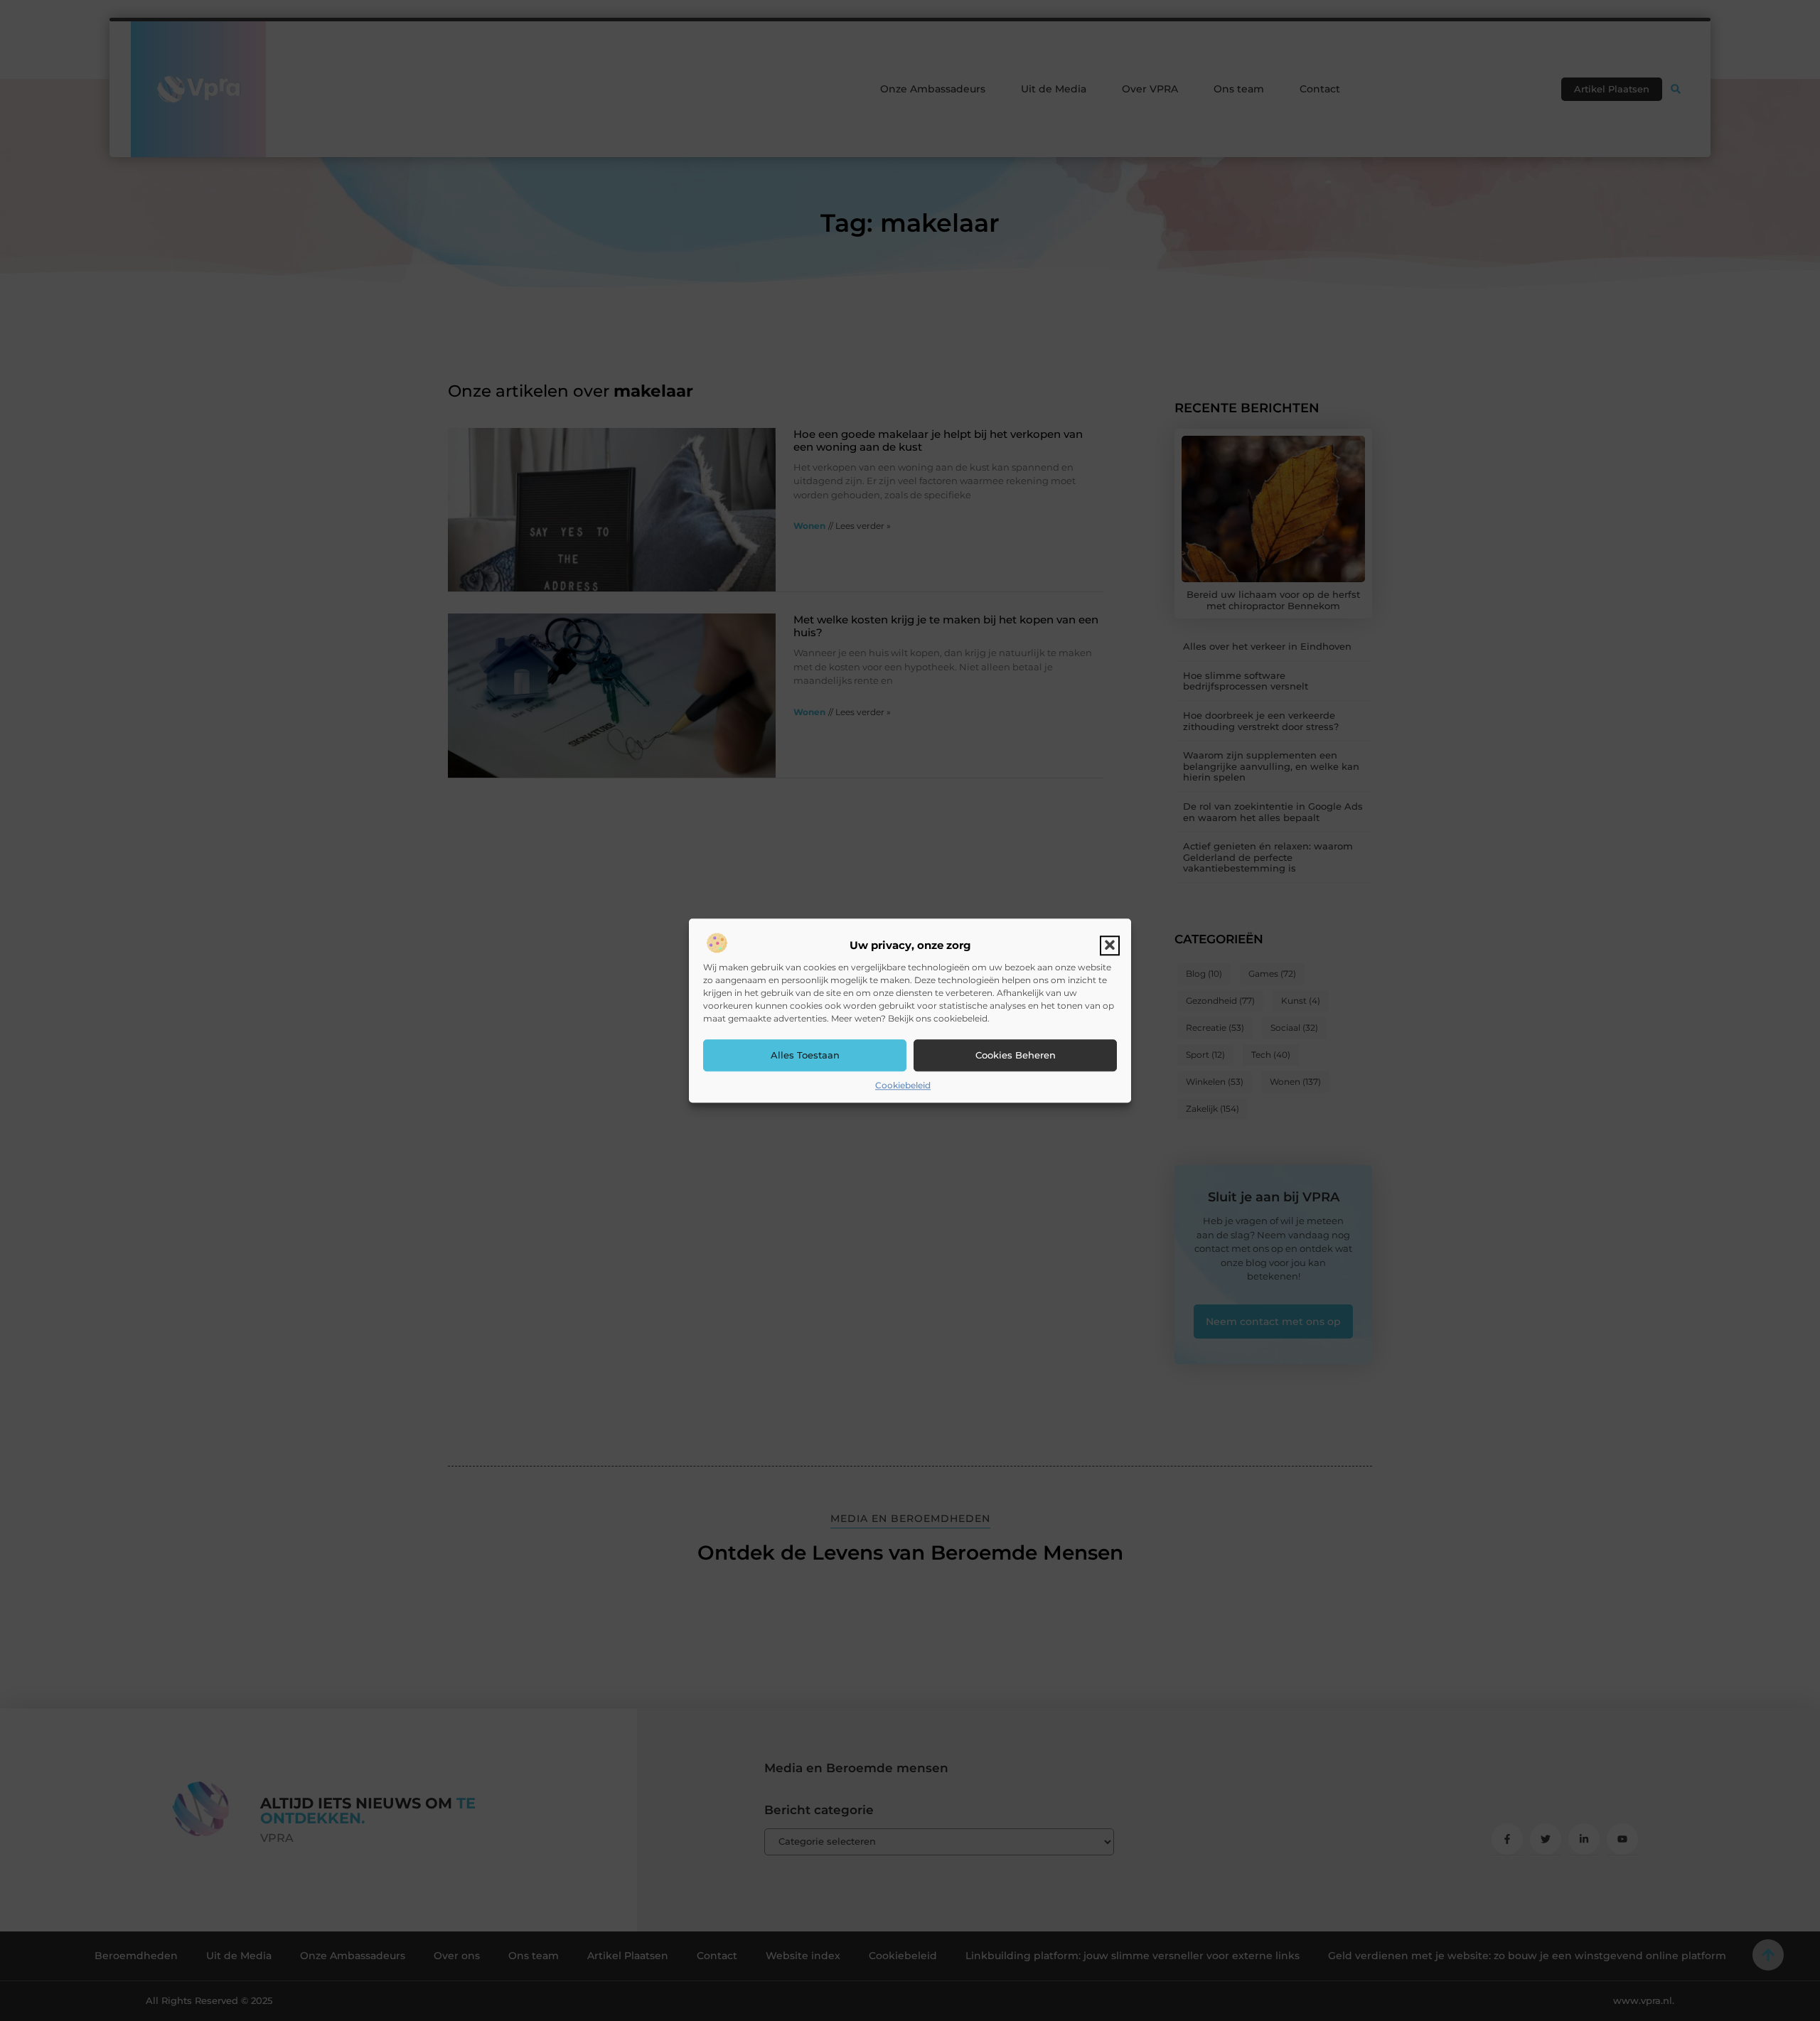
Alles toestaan (805, 1055)
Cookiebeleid (903, 1085)
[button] (1110, 945)
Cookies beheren (1016, 1055)
